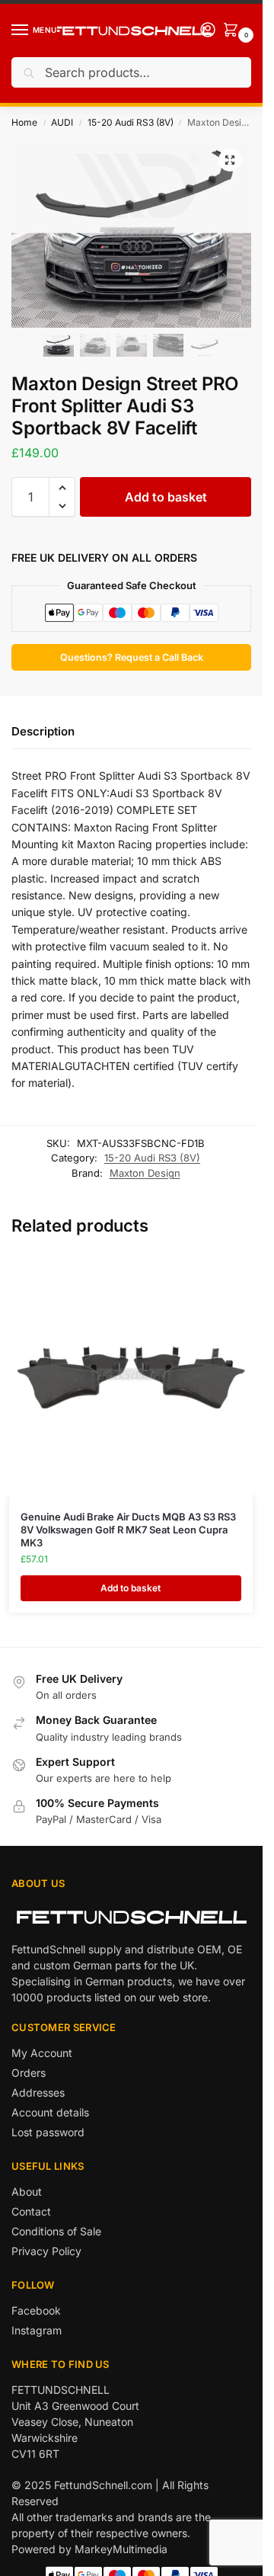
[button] (230, 160)
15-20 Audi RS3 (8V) (131, 122)
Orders (29, 2073)
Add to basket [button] (131, 1588)
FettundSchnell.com (103, 2485)
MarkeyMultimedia (121, 2549)
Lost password (48, 2132)
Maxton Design (145, 1173)
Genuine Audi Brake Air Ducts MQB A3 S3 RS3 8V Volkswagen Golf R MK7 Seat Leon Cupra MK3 (128, 1530)
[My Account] (208, 31)
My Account (42, 2053)
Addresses (38, 2092)
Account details (50, 2112)
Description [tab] (43, 731)
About (27, 2192)
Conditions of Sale (56, 2231)
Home (24, 122)
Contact (31, 2211)
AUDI (62, 122)
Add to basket (166, 497)
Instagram (37, 2330)
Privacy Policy (46, 2251)
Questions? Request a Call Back (132, 657)
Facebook (36, 2310)
